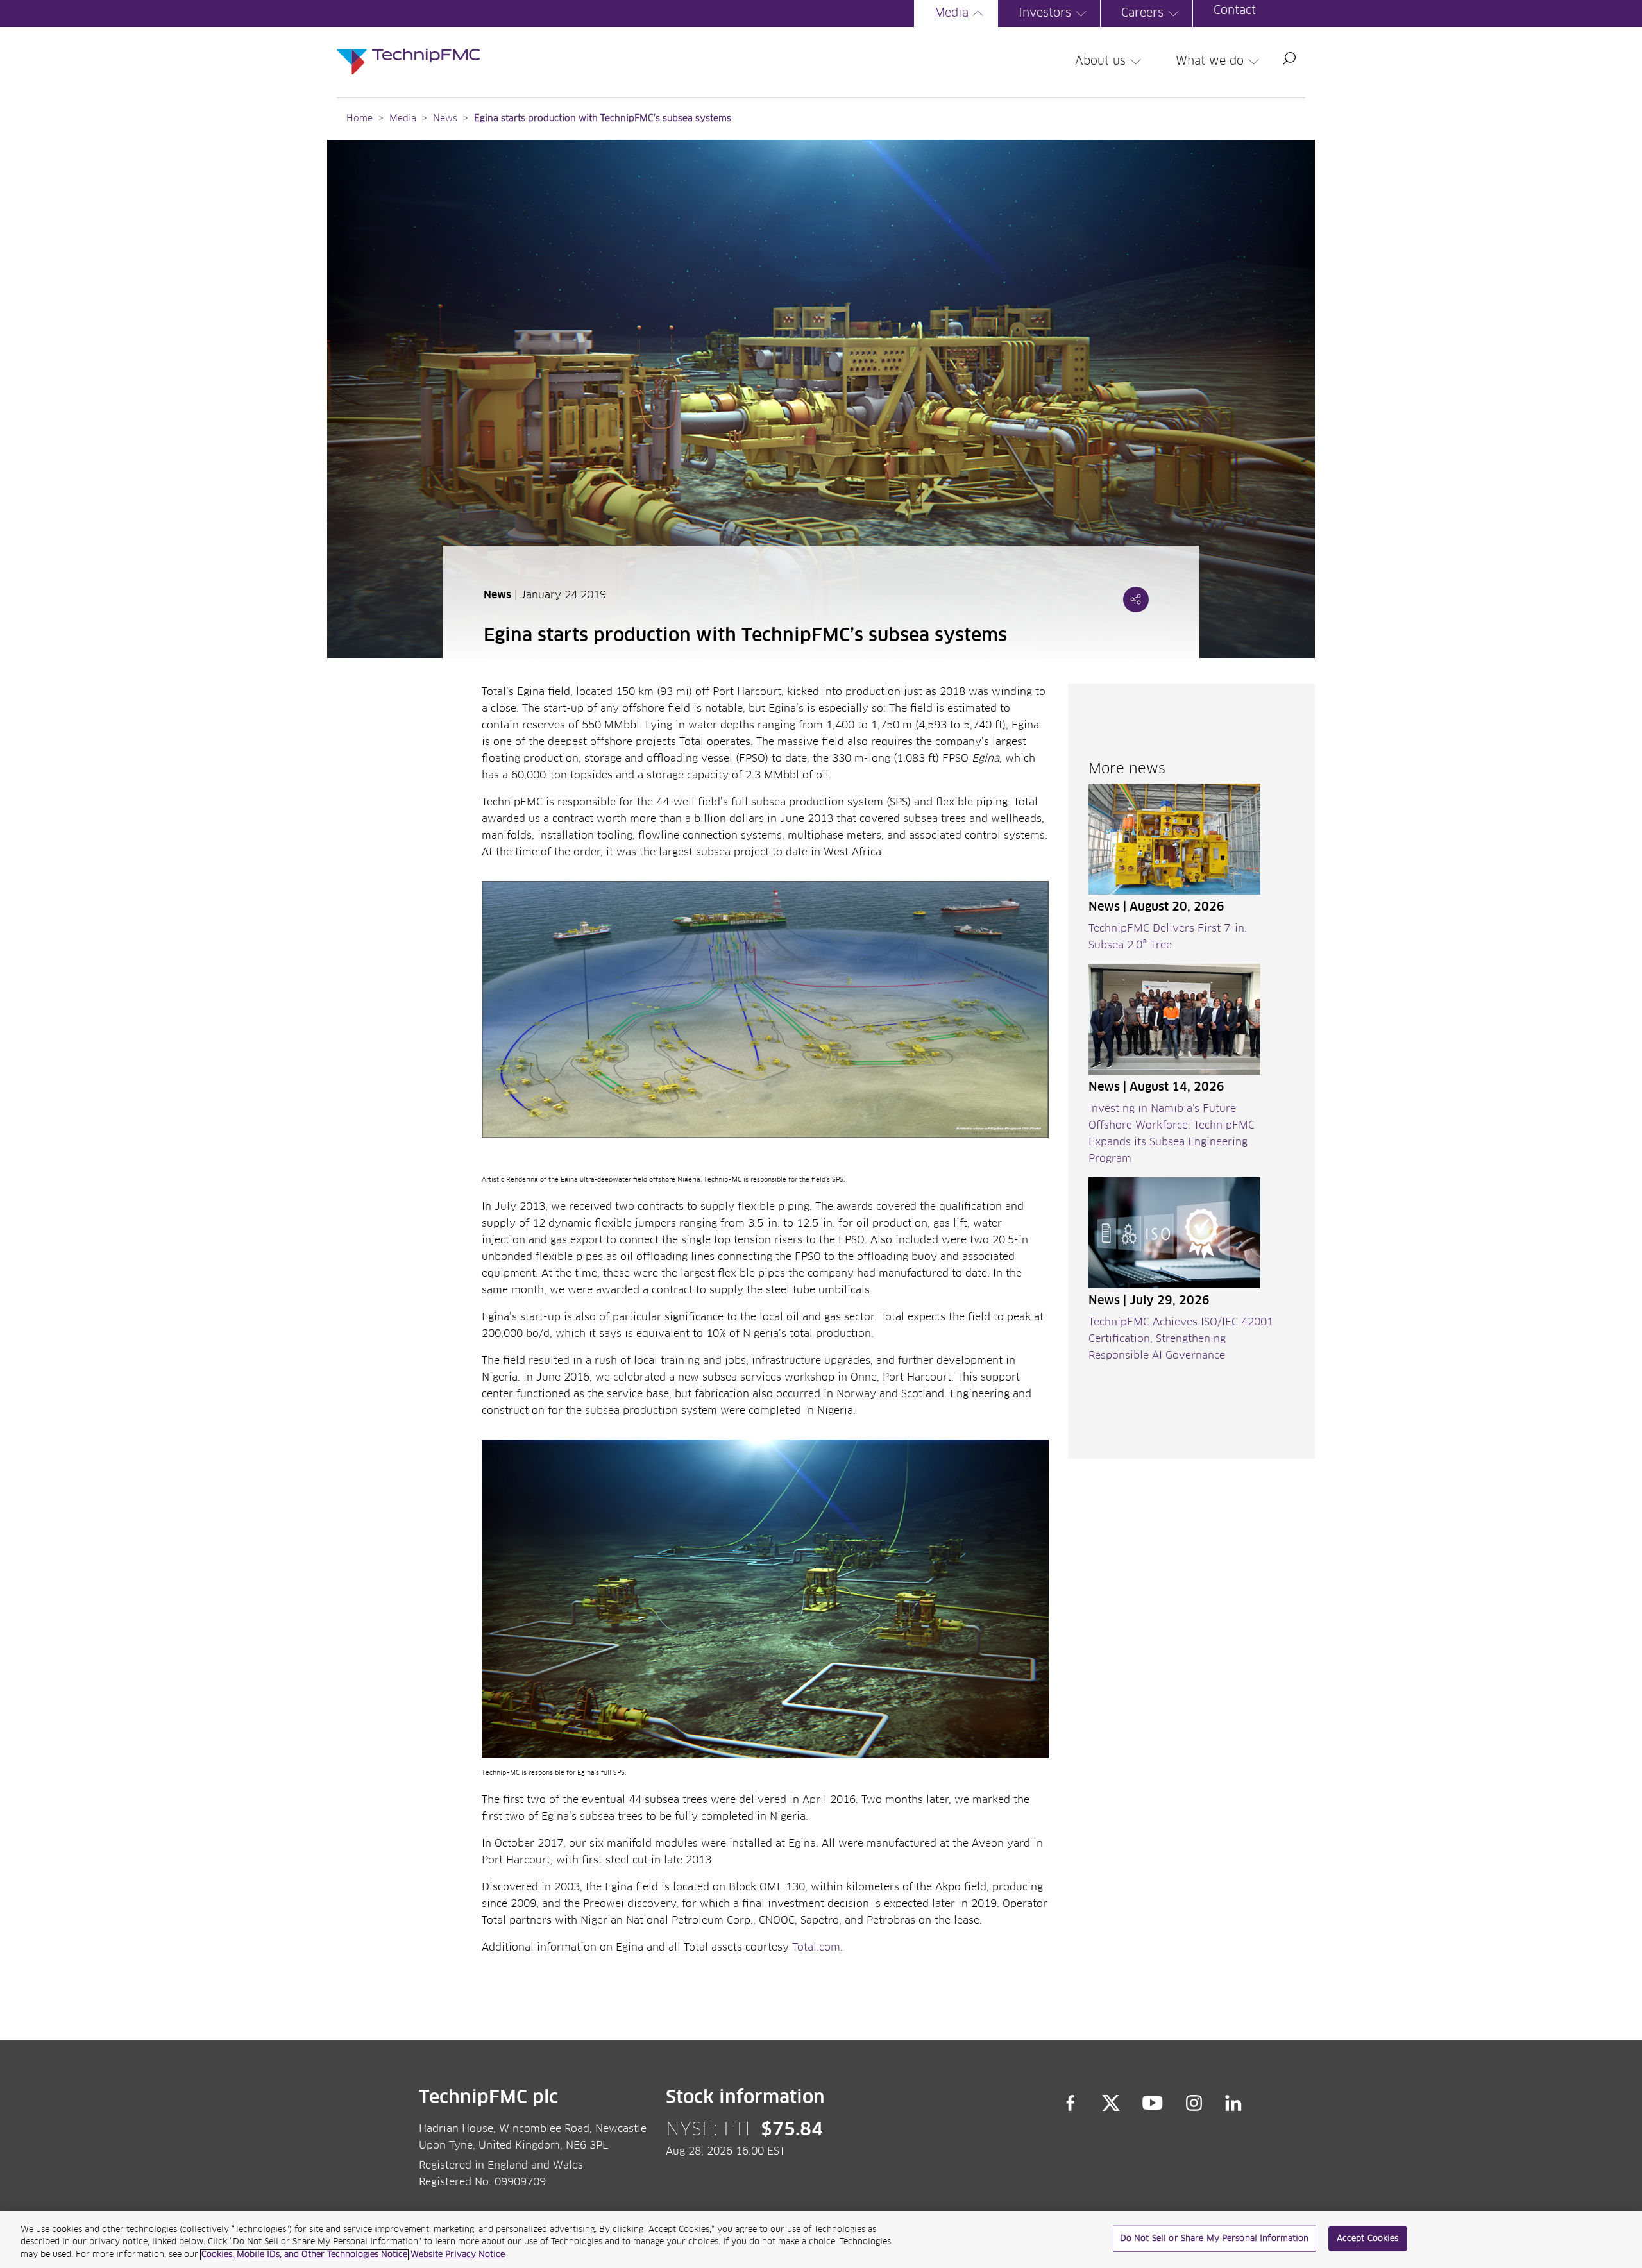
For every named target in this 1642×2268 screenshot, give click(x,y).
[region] (821, 2239)
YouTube (1153, 2103)
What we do (1210, 62)
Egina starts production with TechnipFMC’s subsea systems (603, 119)
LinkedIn (1234, 2103)
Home (360, 119)
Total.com (816, 1947)
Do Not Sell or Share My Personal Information (1215, 2238)
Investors (1045, 13)
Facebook (1071, 2103)
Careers (1142, 13)
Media (952, 13)
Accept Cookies (1368, 2238)
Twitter (1111, 2103)
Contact (1235, 11)
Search (1289, 58)
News (445, 119)
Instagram (1194, 2103)
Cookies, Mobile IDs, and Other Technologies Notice (304, 2255)
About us (1100, 62)
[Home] (408, 49)
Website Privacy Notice (458, 2255)
